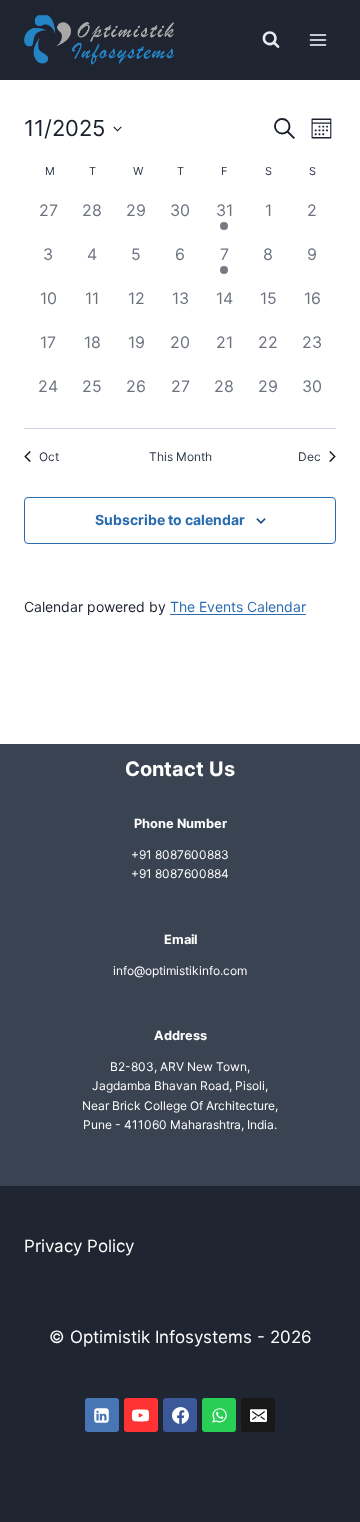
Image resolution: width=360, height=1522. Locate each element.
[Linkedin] (102, 1415)
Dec (309, 456)
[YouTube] (141, 1415)
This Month (180, 456)
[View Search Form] (271, 40)
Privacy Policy (79, 1246)
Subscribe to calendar (170, 519)
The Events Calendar (238, 606)
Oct (49, 456)
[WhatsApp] (219, 1415)
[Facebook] (180, 1415)
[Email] (258, 1415)
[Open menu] (317, 39)
